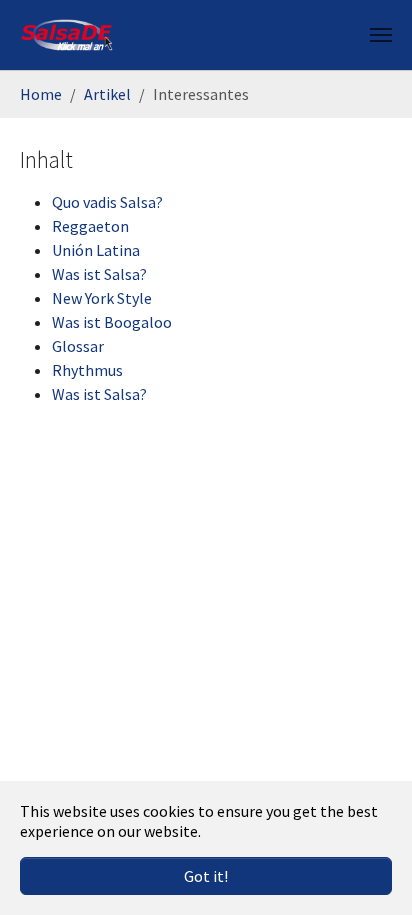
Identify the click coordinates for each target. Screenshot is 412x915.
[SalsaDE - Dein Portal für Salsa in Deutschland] (67, 35)
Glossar (78, 346)
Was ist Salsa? (99, 274)
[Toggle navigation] (381, 35)
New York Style (102, 298)
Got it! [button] (206, 876)
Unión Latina (96, 250)
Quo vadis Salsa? (107, 202)
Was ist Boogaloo (112, 322)
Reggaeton (90, 226)
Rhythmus (87, 370)
